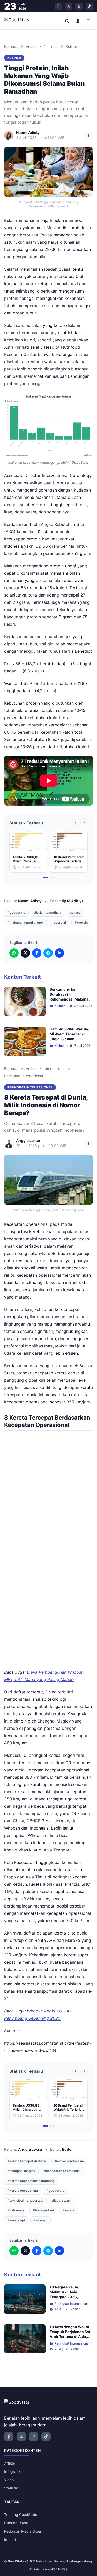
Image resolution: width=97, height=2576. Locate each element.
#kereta (69, 2210)
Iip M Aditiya (73, 901)
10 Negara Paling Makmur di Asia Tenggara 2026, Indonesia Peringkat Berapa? (67, 2297)
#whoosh (40, 2220)
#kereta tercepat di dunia (27, 2161)
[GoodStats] (20, 21)
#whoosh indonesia (69, 2161)
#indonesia (16, 2210)
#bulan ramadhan (47, 913)
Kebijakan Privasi (55, 2569)
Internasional (54, 1068)
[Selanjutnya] (84, 823)
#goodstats (16, 913)
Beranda (11, 46)
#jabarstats (61, 2200)
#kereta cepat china (23, 2191)
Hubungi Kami (16, 2523)
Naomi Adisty (30, 901)
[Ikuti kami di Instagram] (79, 6)
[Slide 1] (46, 878)
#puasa (75, 913)
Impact (10, 2539)
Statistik (11, 2488)
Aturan (34, 2569)
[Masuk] (78, 21)
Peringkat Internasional (24, 1076)
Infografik (12, 2471)
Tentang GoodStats (21, 2515)
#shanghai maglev (21, 2171)
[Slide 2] (50, 878)
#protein (81, 922)
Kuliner (71, 46)
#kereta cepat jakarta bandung (31, 2181)
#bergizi (60, 922)
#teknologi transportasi (25, 2200)
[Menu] (89, 21)
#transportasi (43, 2210)
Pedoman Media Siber (23, 2531)
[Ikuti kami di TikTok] (89, 6)
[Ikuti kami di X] (69, 6)
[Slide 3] (54, 878)
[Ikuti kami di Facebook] (58, 6)
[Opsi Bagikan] (89, 136)
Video (9, 2480)
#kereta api (16, 2220)
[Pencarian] (67, 21)
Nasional (51, 46)
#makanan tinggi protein (26, 922)
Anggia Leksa (30, 2149)
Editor (68, 2149)
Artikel (31, 46)
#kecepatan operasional (62, 2171)
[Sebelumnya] (76, 823)
